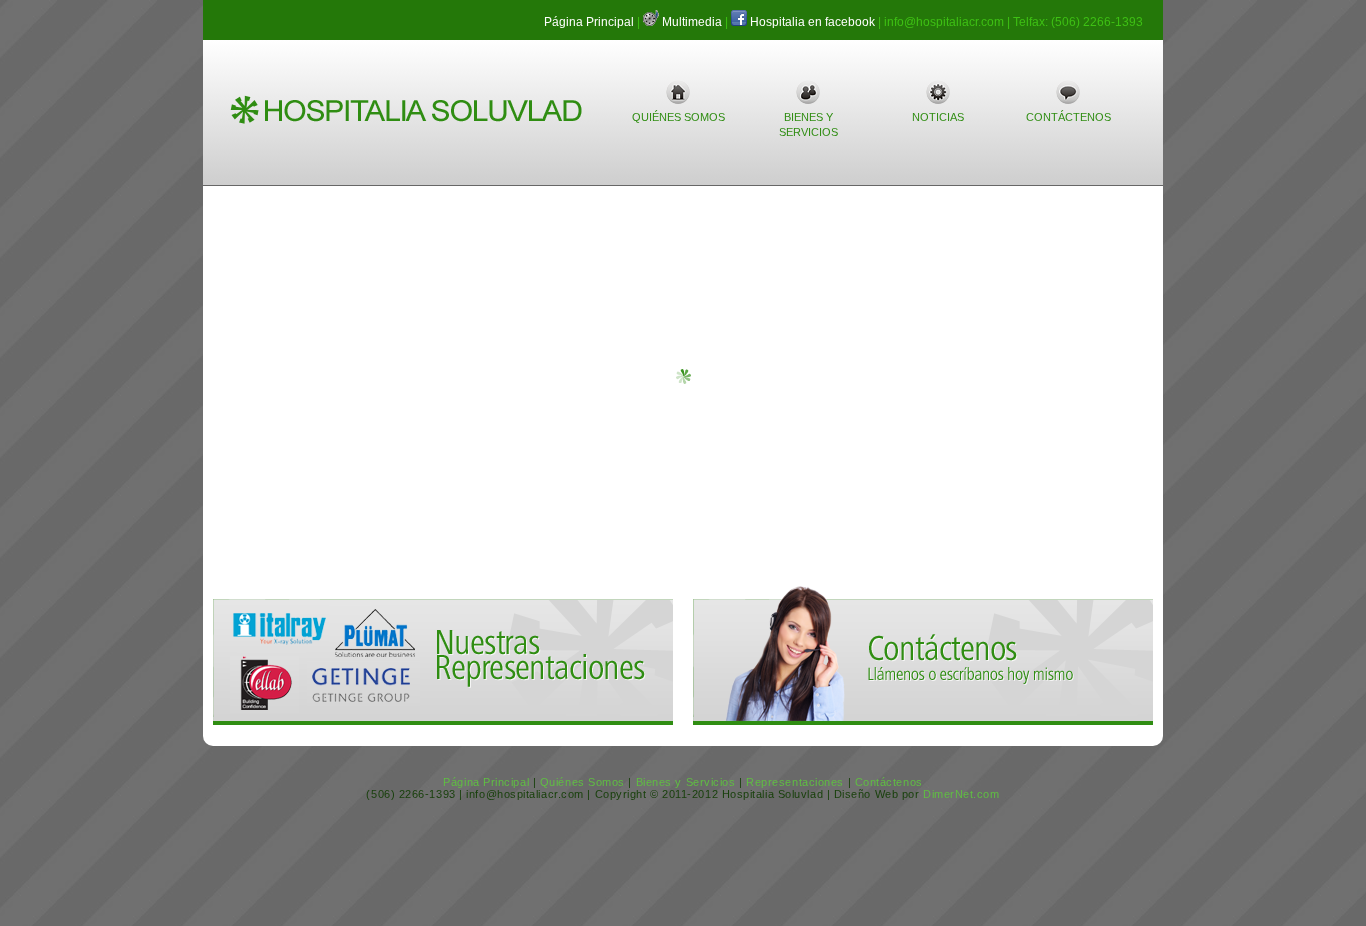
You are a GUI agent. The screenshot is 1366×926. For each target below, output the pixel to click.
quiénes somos (678, 117)
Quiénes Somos (582, 782)
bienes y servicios (808, 124)
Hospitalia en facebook (812, 22)
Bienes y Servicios (686, 782)
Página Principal (589, 22)
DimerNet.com (961, 794)
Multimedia (692, 22)
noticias (938, 117)
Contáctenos (889, 782)
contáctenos (1068, 117)
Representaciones (795, 782)
